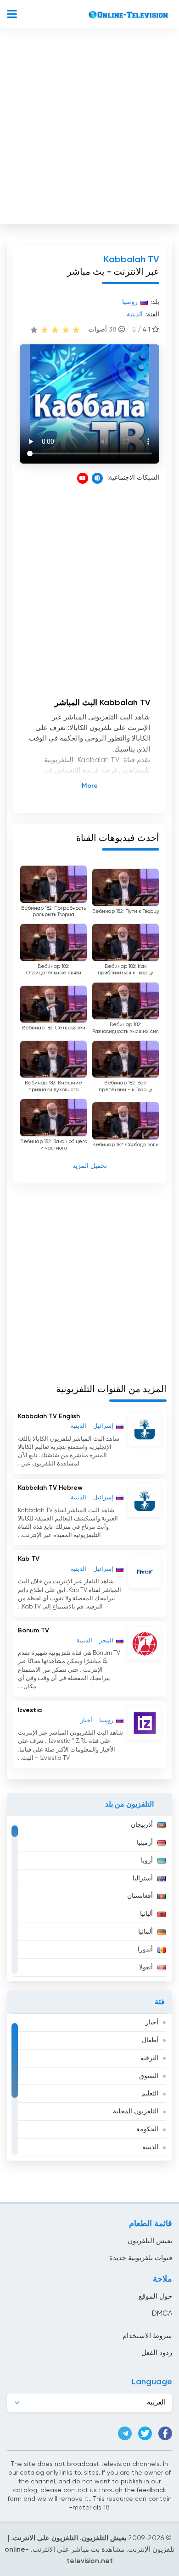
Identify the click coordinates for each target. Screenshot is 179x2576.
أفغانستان (140, 1896)
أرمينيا (145, 1843)
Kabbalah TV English (49, 1416)
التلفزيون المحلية (136, 2112)
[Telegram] (125, 2433)
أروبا (147, 1861)
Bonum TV (34, 1631)
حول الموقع (155, 2297)
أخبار (152, 2023)
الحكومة (147, 2129)
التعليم (150, 2094)
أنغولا (146, 1968)
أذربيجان (142, 1825)
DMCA (162, 2313)
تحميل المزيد (90, 1166)
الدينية (150, 2147)
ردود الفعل (157, 2353)
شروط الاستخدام (147, 2336)
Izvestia (30, 1710)
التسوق (149, 2076)
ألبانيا (146, 1914)
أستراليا (143, 1879)
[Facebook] (165, 2433)
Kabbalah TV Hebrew (50, 1488)
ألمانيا (145, 1932)
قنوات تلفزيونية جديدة (141, 2258)
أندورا (145, 1950)
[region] (89, 1899)
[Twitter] (145, 2433)
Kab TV (29, 1559)
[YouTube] (83, 478)
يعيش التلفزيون (150, 2241)
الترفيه (149, 2058)
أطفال (150, 2040)
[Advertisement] (89, 129)
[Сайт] (97, 478)
